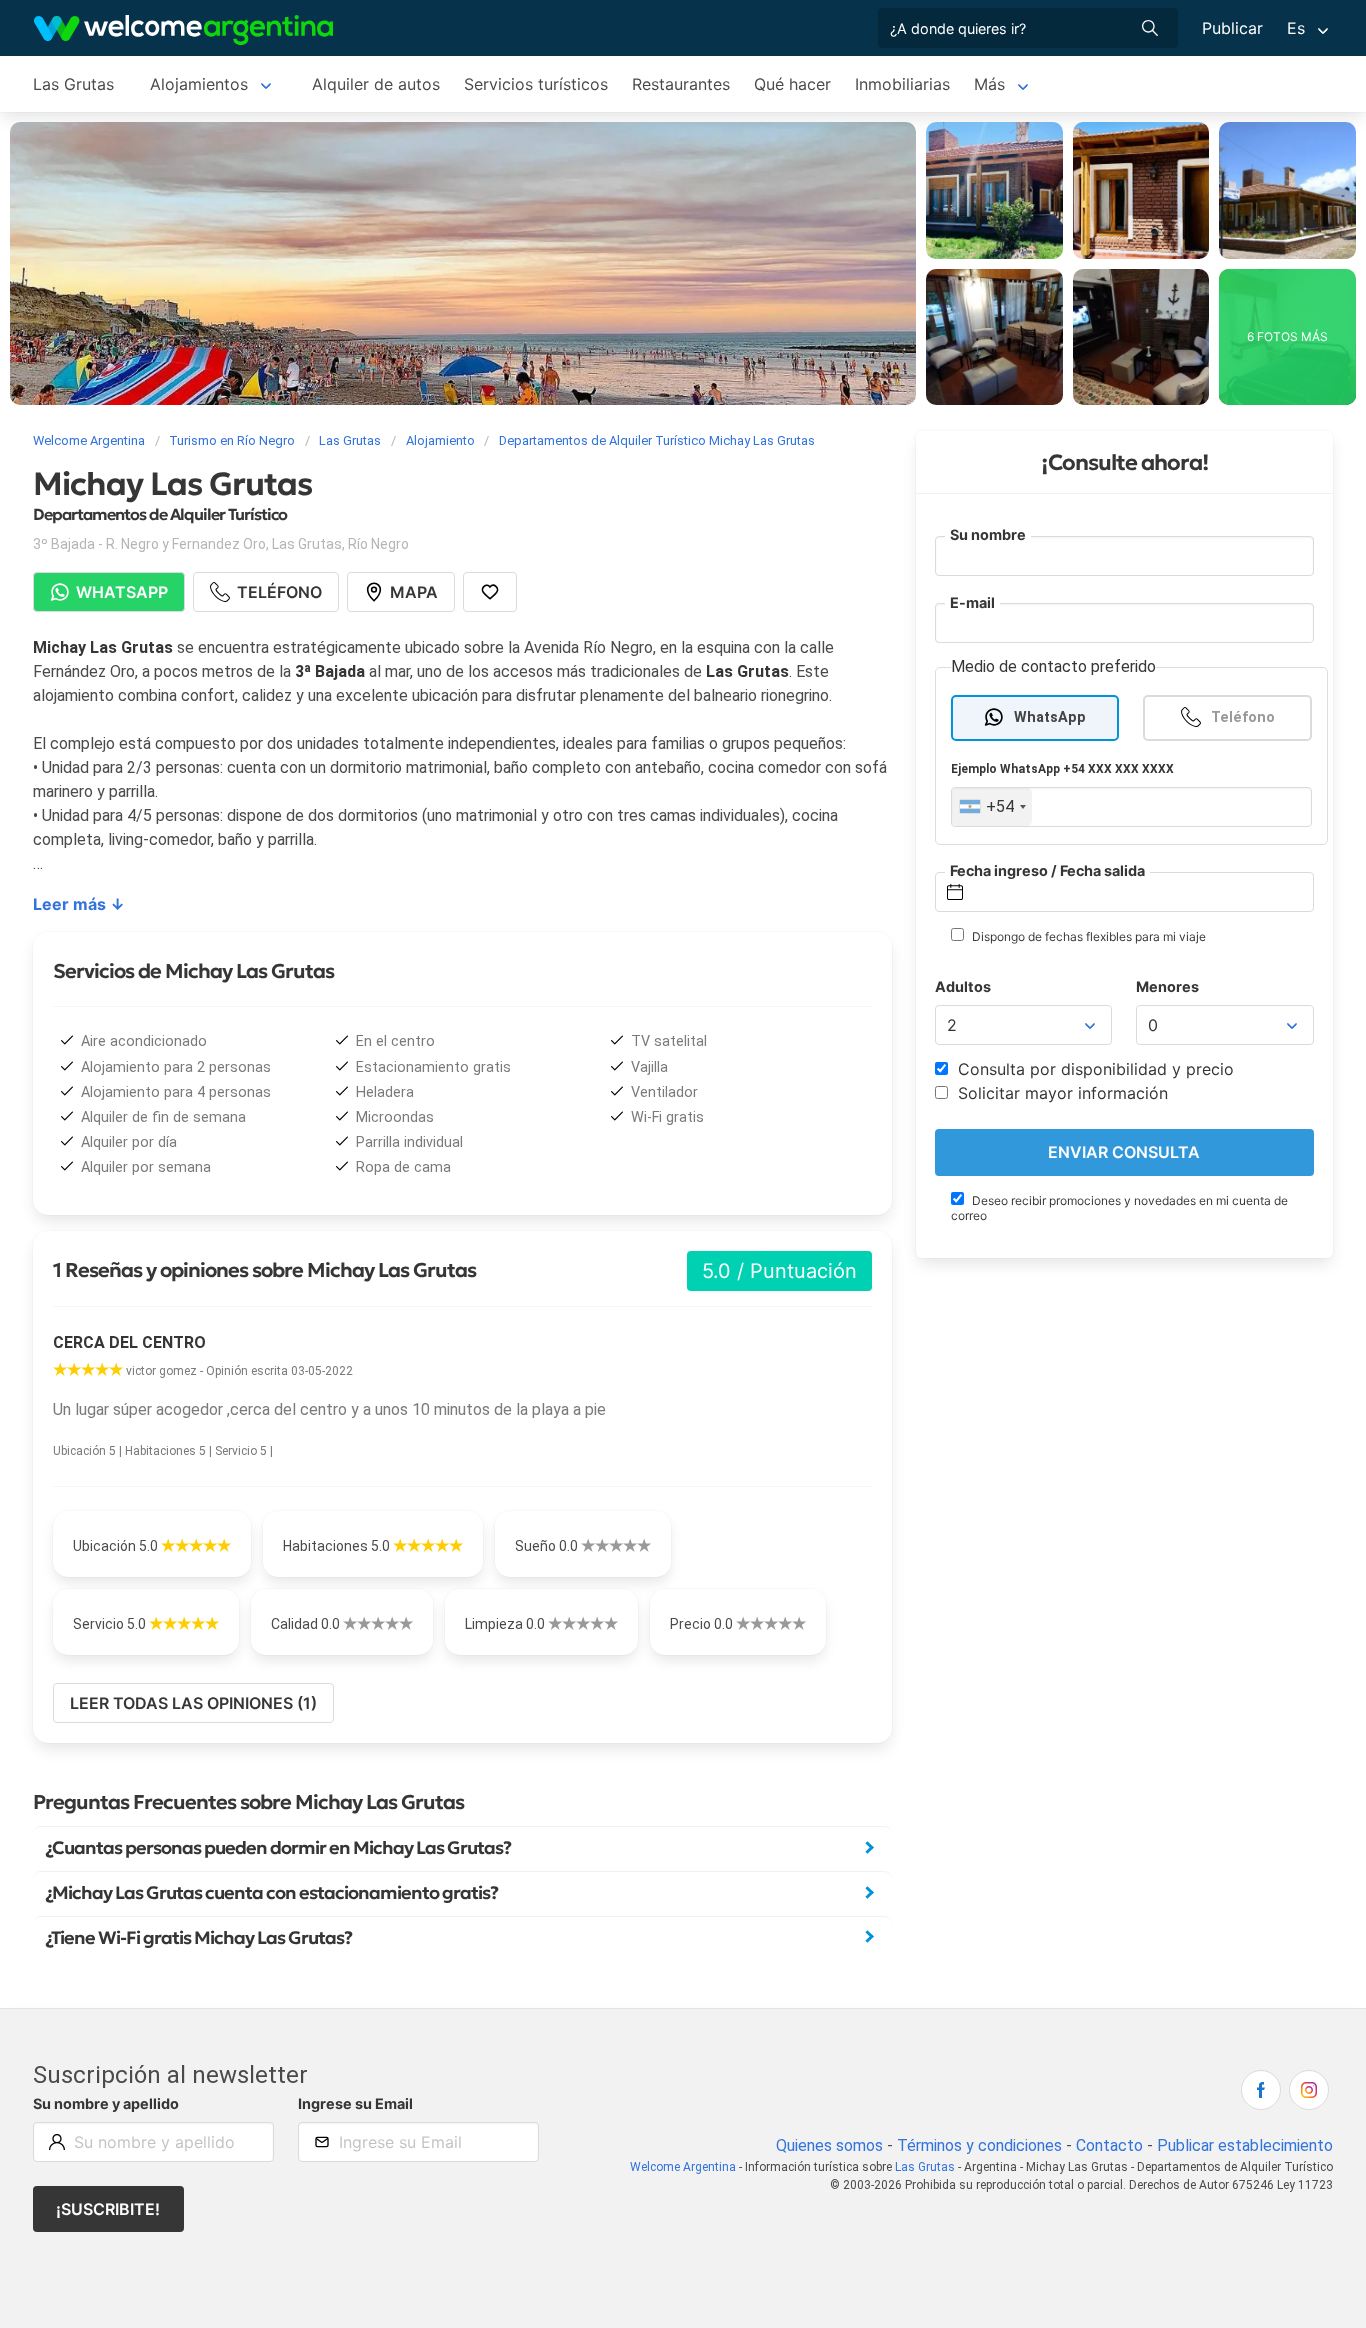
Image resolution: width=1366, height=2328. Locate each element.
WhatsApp (1050, 717)
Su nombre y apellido (106, 2103)
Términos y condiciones (979, 2145)
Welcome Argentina (683, 2167)
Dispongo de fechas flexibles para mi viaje (1087, 936)
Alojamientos (199, 84)
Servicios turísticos (536, 84)
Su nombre (988, 534)
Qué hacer (792, 84)
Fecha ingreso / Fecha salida (1047, 870)
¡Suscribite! (108, 2209)
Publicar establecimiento (1245, 2145)
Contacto (1109, 2145)
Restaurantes (681, 84)
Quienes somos (829, 2145)
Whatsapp (122, 592)
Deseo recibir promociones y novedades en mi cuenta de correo (1119, 1208)
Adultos (963, 986)
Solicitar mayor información (1060, 1093)
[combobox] (992, 807)
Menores (1167, 986)
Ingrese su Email (355, 2103)
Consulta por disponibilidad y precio (1093, 1069)
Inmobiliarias (902, 84)
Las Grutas (73, 84)
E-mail (972, 602)
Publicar (1232, 28)
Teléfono (1243, 717)
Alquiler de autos (376, 84)
